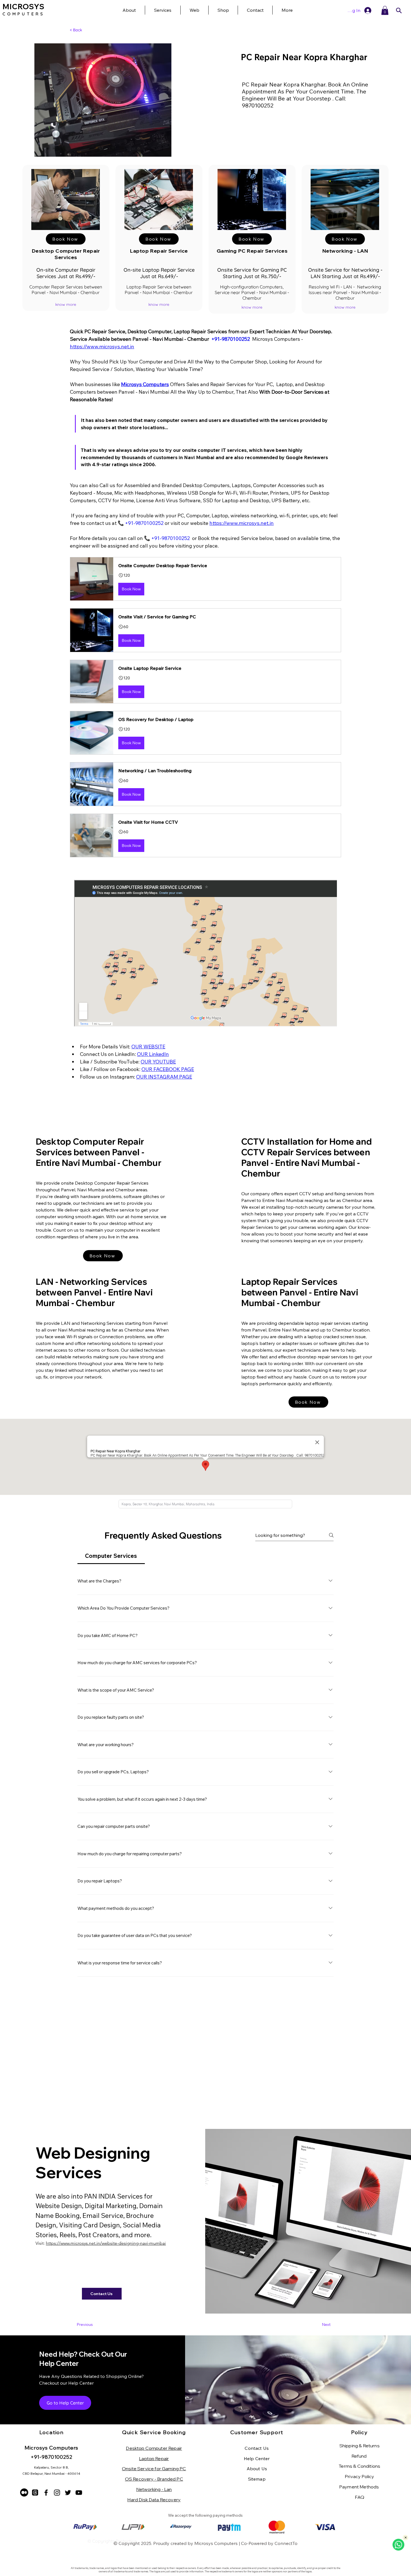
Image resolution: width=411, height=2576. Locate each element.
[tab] (111, 1556)
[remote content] (206, 954)
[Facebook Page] (46, 2492)
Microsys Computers (216, 2543)
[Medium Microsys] (24, 2492)
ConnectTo (286, 2543)
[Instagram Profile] (57, 2492)
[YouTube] (79, 2492)
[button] (287, 10)
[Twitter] (68, 2492)
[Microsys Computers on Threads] (35, 2492)
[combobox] (205, 1504)
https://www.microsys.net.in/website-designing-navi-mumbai (106, 2243)
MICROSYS (23, 7)
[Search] (399, 10)
